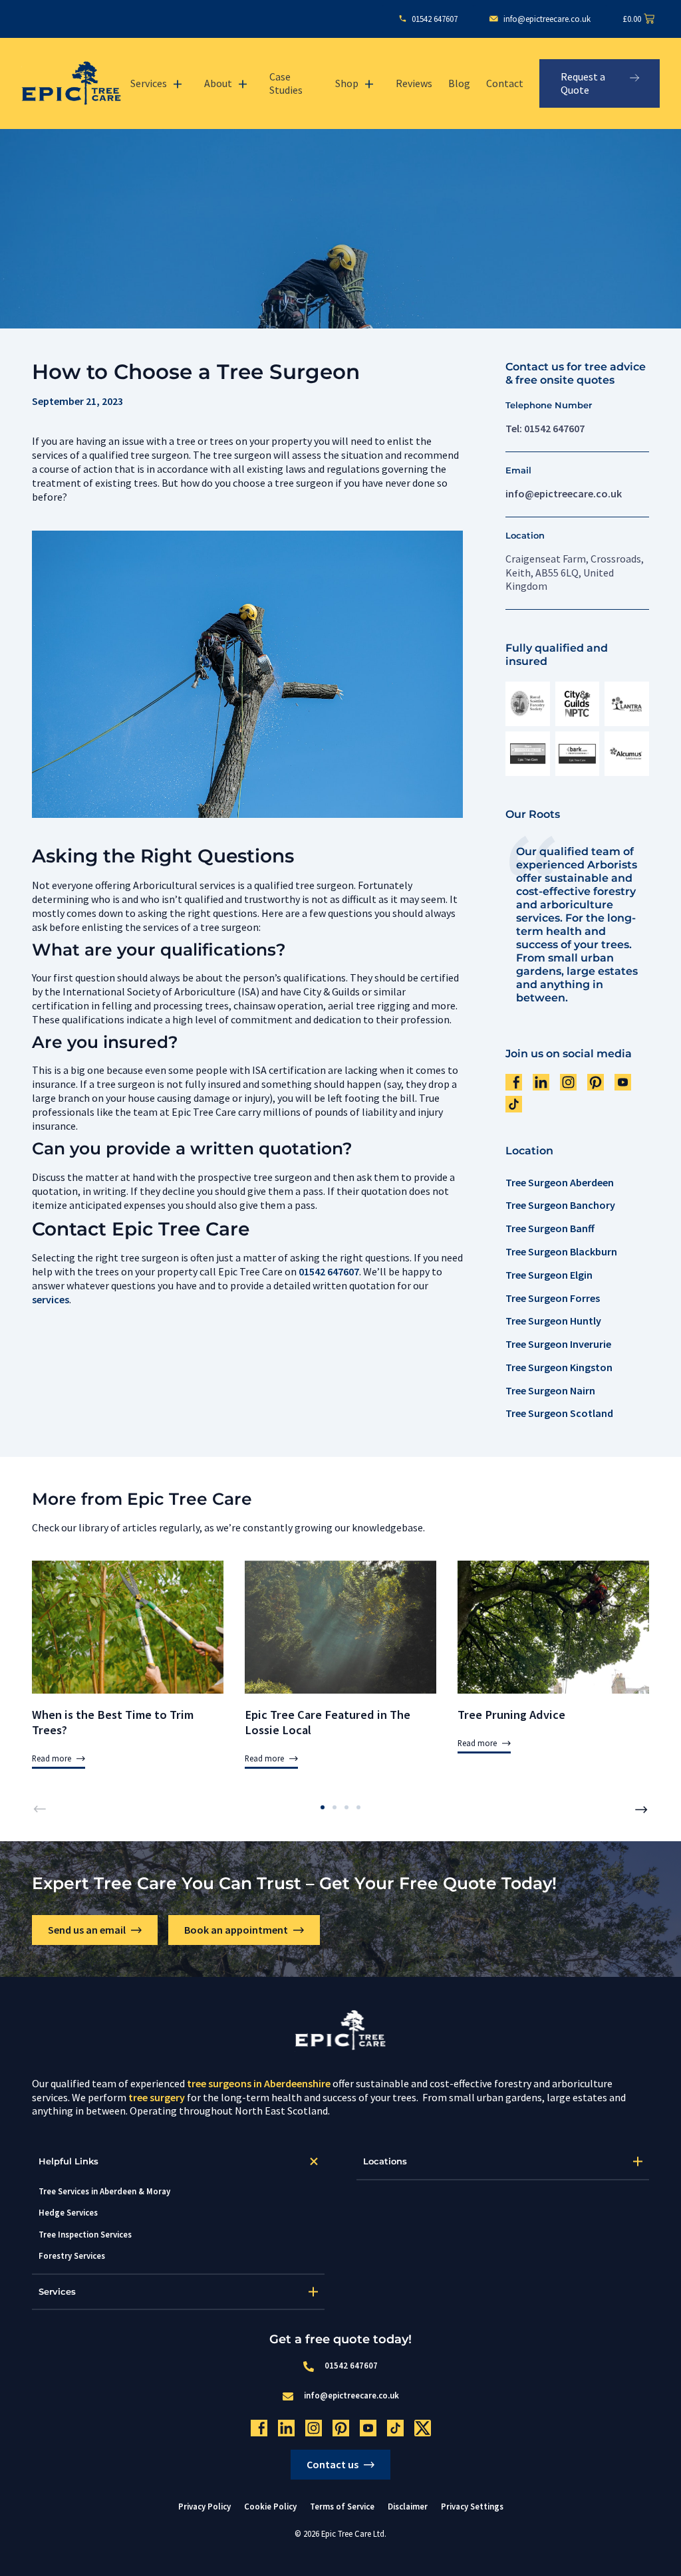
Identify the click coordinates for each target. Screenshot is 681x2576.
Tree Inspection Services (85, 2234)
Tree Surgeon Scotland (559, 1413)
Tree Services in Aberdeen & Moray (104, 2191)
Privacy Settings (472, 2507)
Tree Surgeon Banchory (560, 1205)
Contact (505, 83)
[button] (39, 1809)
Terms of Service (342, 2506)
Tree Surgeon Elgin (549, 1275)
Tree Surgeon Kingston (559, 1367)
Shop (347, 83)
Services (149, 83)
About (218, 83)
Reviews (414, 83)
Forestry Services (72, 2255)
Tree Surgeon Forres (553, 1298)
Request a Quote (583, 83)
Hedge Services (68, 2212)
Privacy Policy (204, 2506)
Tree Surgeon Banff (550, 1228)
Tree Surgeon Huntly (553, 1321)
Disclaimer (408, 2506)
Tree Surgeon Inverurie (558, 1344)
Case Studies (286, 83)
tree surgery (157, 2097)
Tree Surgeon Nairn (550, 1390)
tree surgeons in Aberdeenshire (259, 2083)
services (51, 1299)
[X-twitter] (423, 2428)
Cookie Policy (270, 2506)
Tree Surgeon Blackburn (561, 1251)
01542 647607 (329, 1271)
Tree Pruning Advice (511, 1715)
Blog (459, 83)
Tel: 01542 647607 (545, 428)
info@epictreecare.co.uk (564, 493)
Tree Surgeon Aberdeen (560, 1182)
